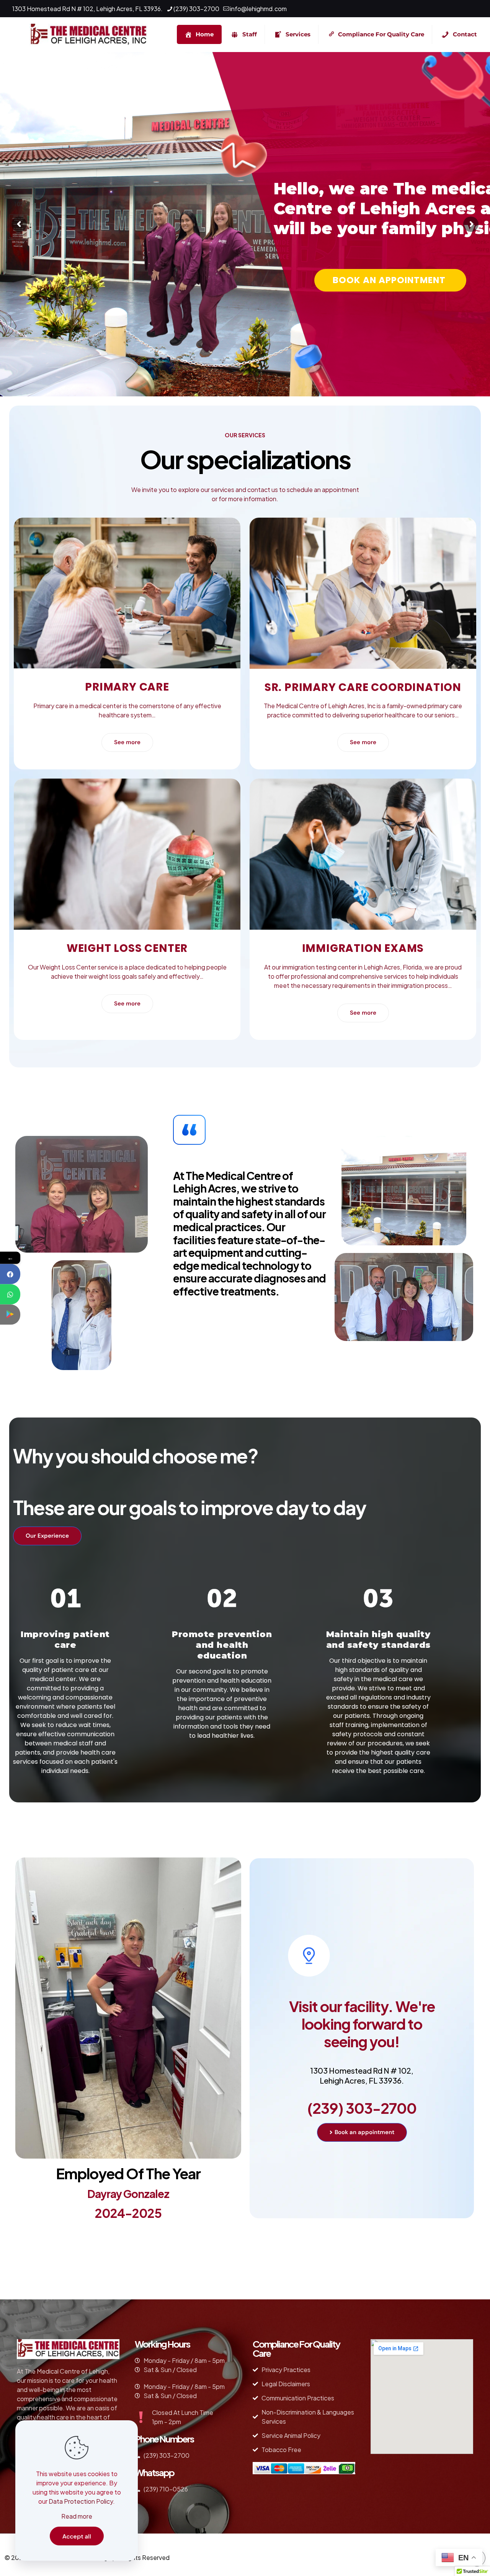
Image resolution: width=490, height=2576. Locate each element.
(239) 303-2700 (196, 9)
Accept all (77, 2536)
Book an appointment (390, 280)
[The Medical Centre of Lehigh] (89, 34)
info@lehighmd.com (258, 9)
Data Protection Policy (81, 2501)
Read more (77, 2516)
